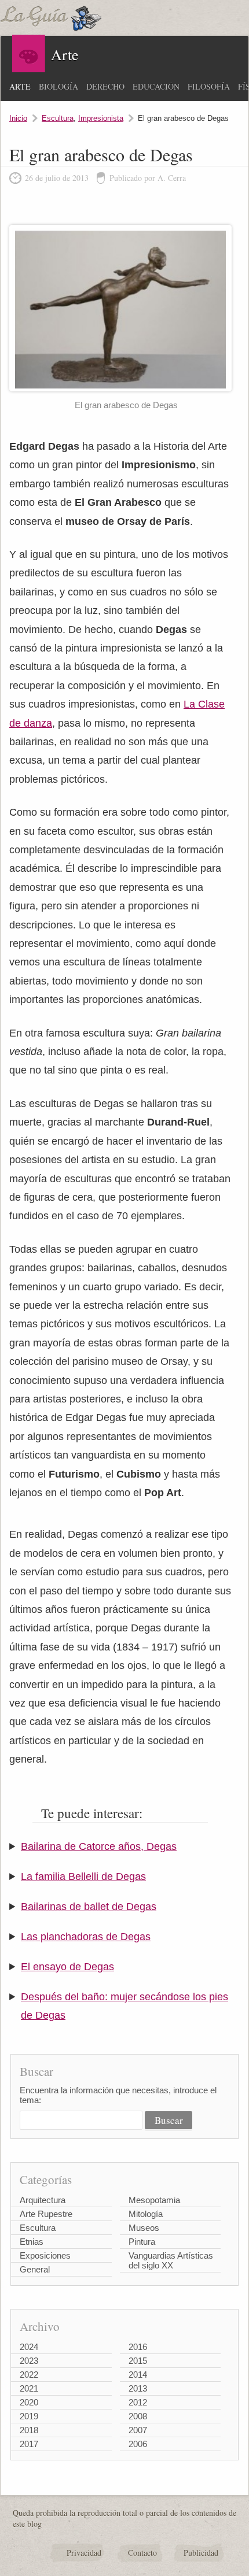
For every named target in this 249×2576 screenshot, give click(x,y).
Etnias (32, 2242)
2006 (138, 2444)
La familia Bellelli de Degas (83, 1877)
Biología (58, 86)
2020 (29, 2402)
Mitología (146, 2214)
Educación (156, 86)
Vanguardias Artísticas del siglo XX (171, 2260)
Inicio (18, 118)
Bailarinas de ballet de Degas (89, 1907)
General (35, 2269)
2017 (29, 2444)
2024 (29, 2347)
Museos (144, 2228)
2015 (138, 2361)
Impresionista (101, 118)
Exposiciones (45, 2255)
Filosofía (209, 86)
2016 (138, 2347)
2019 (29, 2416)
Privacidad (84, 2553)
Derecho (105, 86)
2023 (29, 2361)
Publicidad (201, 2553)
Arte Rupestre (46, 2214)
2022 (29, 2375)
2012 (138, 2402)
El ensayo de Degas (67, 1967)
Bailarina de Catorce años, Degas (99, 1846)
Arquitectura (43, 2200)
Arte (20, 86)
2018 (29, 2430)
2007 (138, 2430)
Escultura (58, 118)
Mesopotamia (154, 2200)
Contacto (142, 2553)
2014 (138, 2375)
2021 (29, 2388)
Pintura (142, 2242)
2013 (138, 2388)
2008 (138, 2416)
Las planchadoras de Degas (86, 1937)
